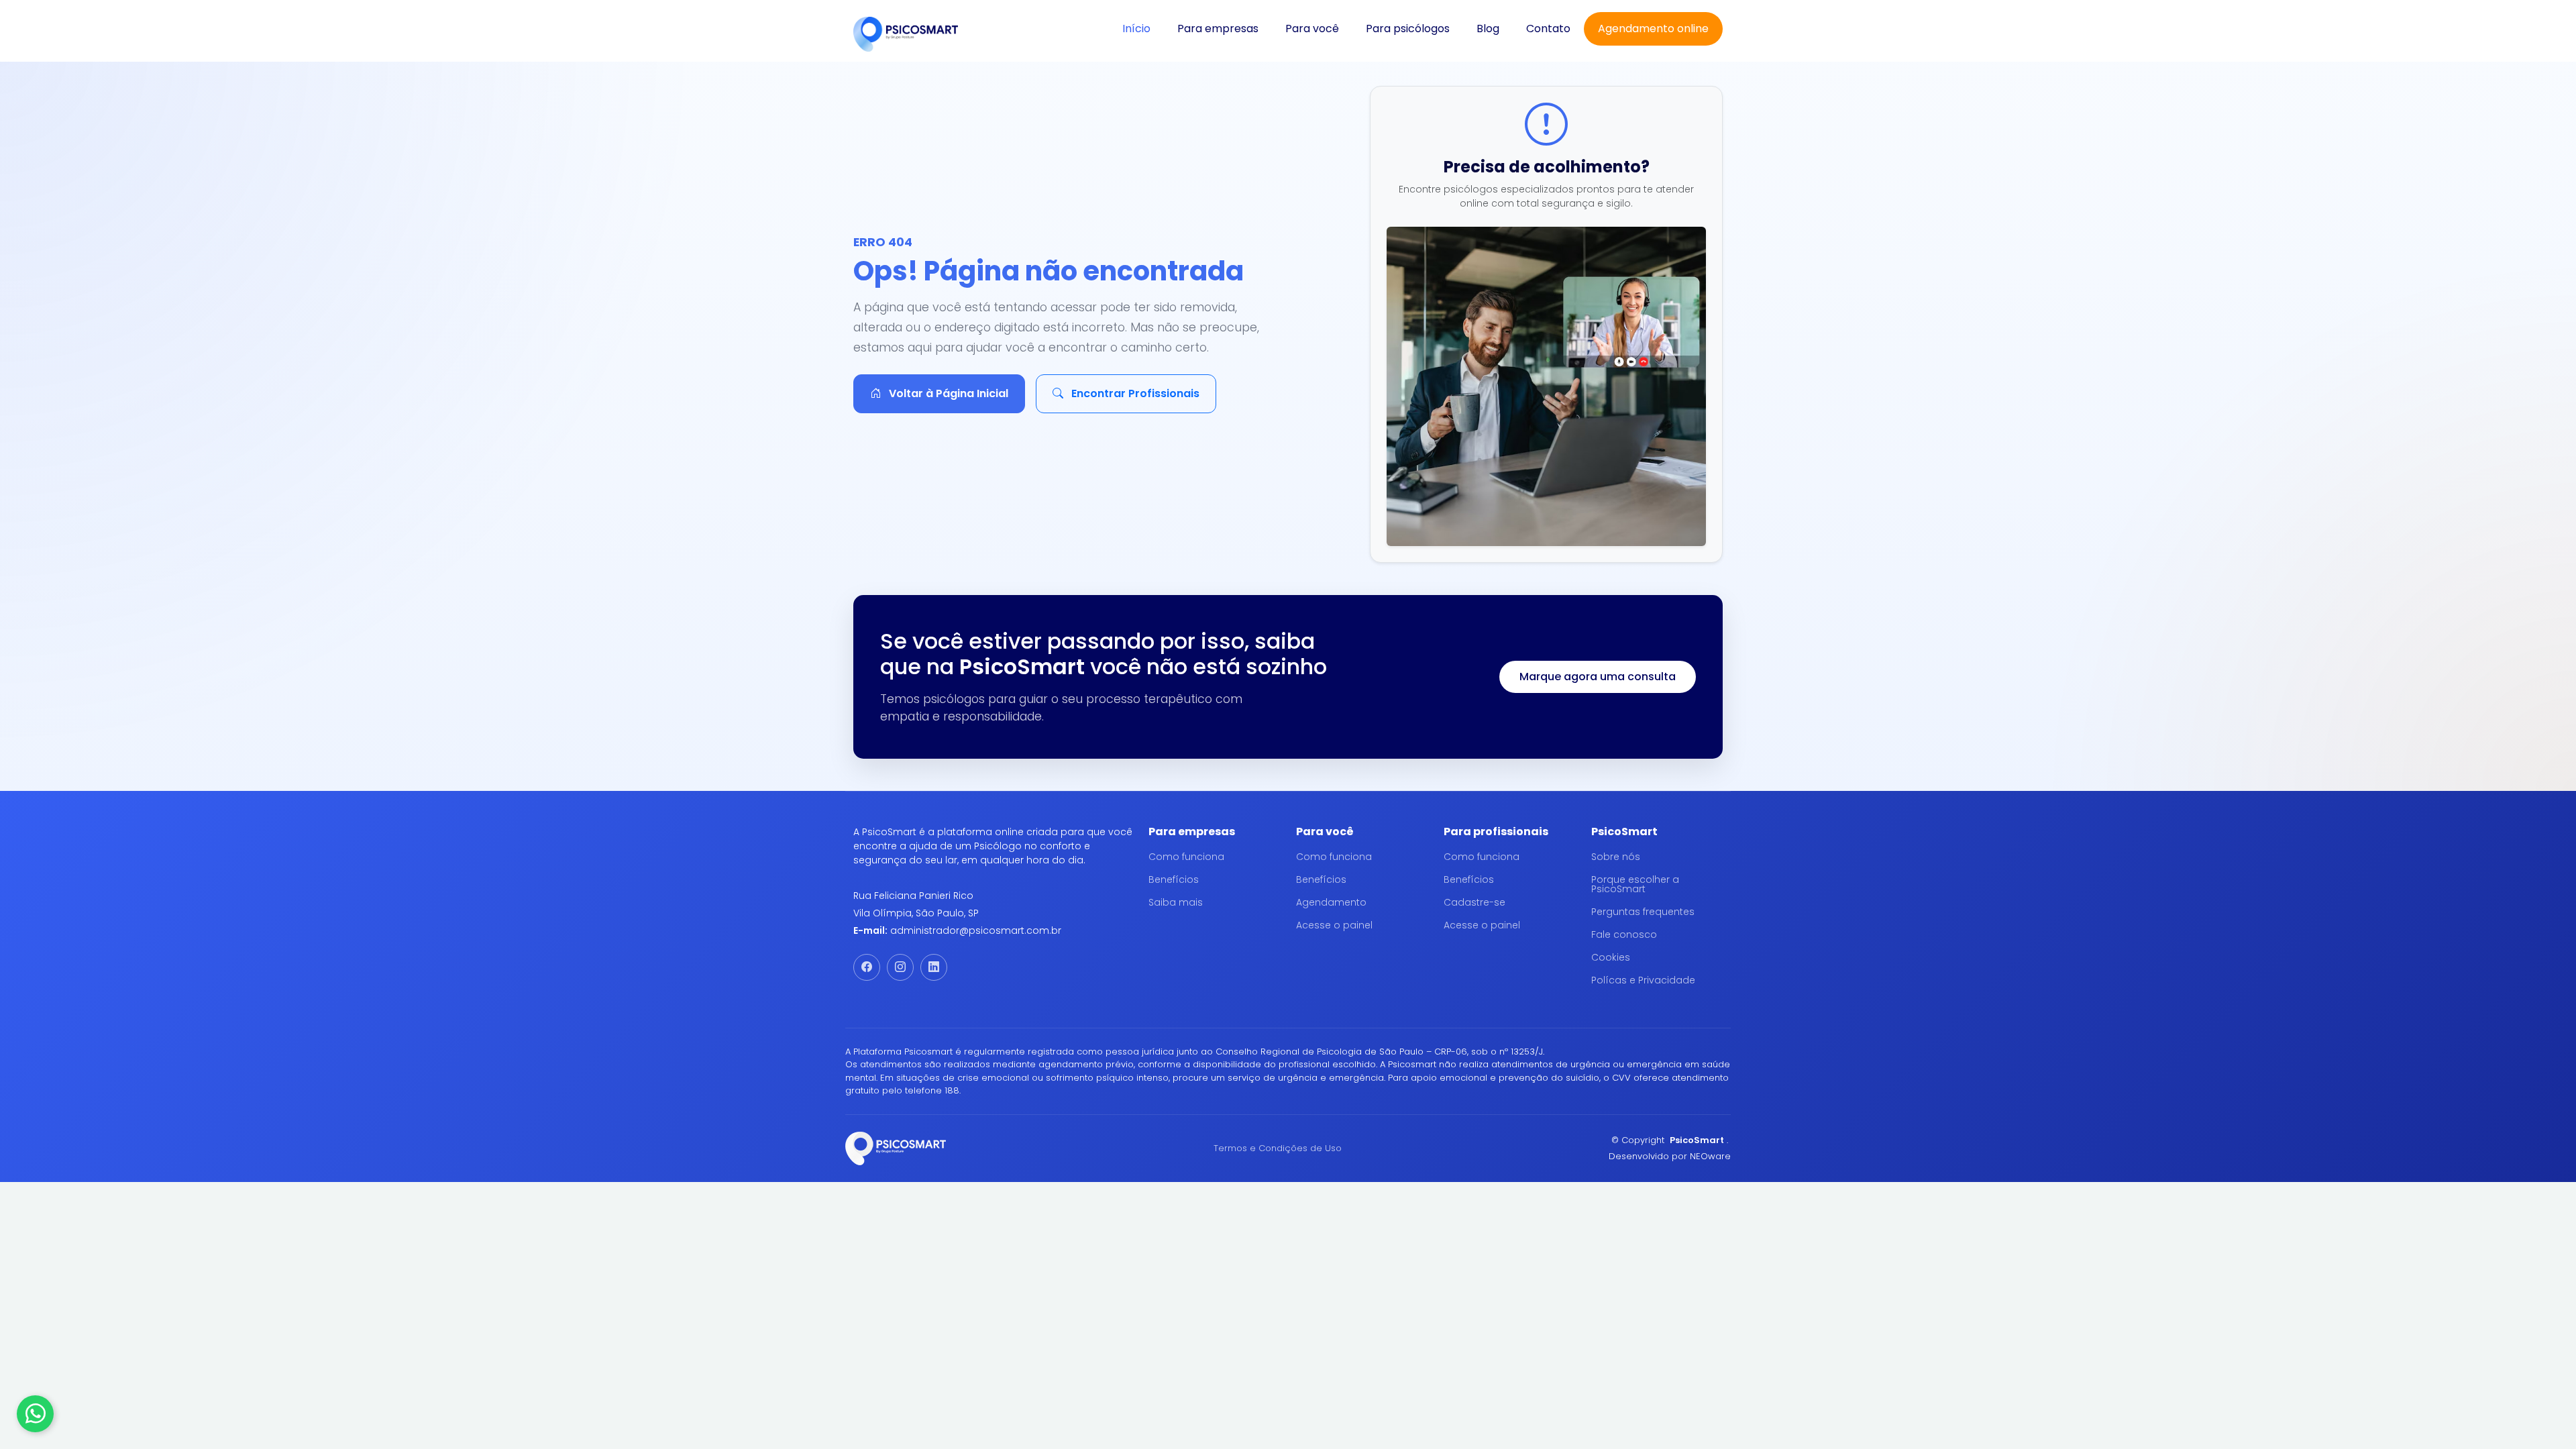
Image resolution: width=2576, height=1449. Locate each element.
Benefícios (1174, 879)
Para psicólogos (1408, 29)
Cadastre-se (1474, 902)
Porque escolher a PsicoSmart (1635, 884)
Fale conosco (1624, 934)
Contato (1548, 29)
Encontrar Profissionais (1134, 393)
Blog (1488, 29)
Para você (1312, 29)
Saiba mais (1176, 902)
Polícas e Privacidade (1643, 980)
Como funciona (1186, 857)
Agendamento (1331, 902)
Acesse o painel (1334, 925)
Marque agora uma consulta (1598, 677)
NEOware (1710, 1156)
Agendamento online (1653, 29)
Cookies (1611, 957)
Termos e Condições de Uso (1278, 1148)
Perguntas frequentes (1643, 912)
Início (1136, 29)
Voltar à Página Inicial (947, 393)
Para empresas (1218, 29)
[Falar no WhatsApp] (35, 1414)
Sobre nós (1616, 857)
